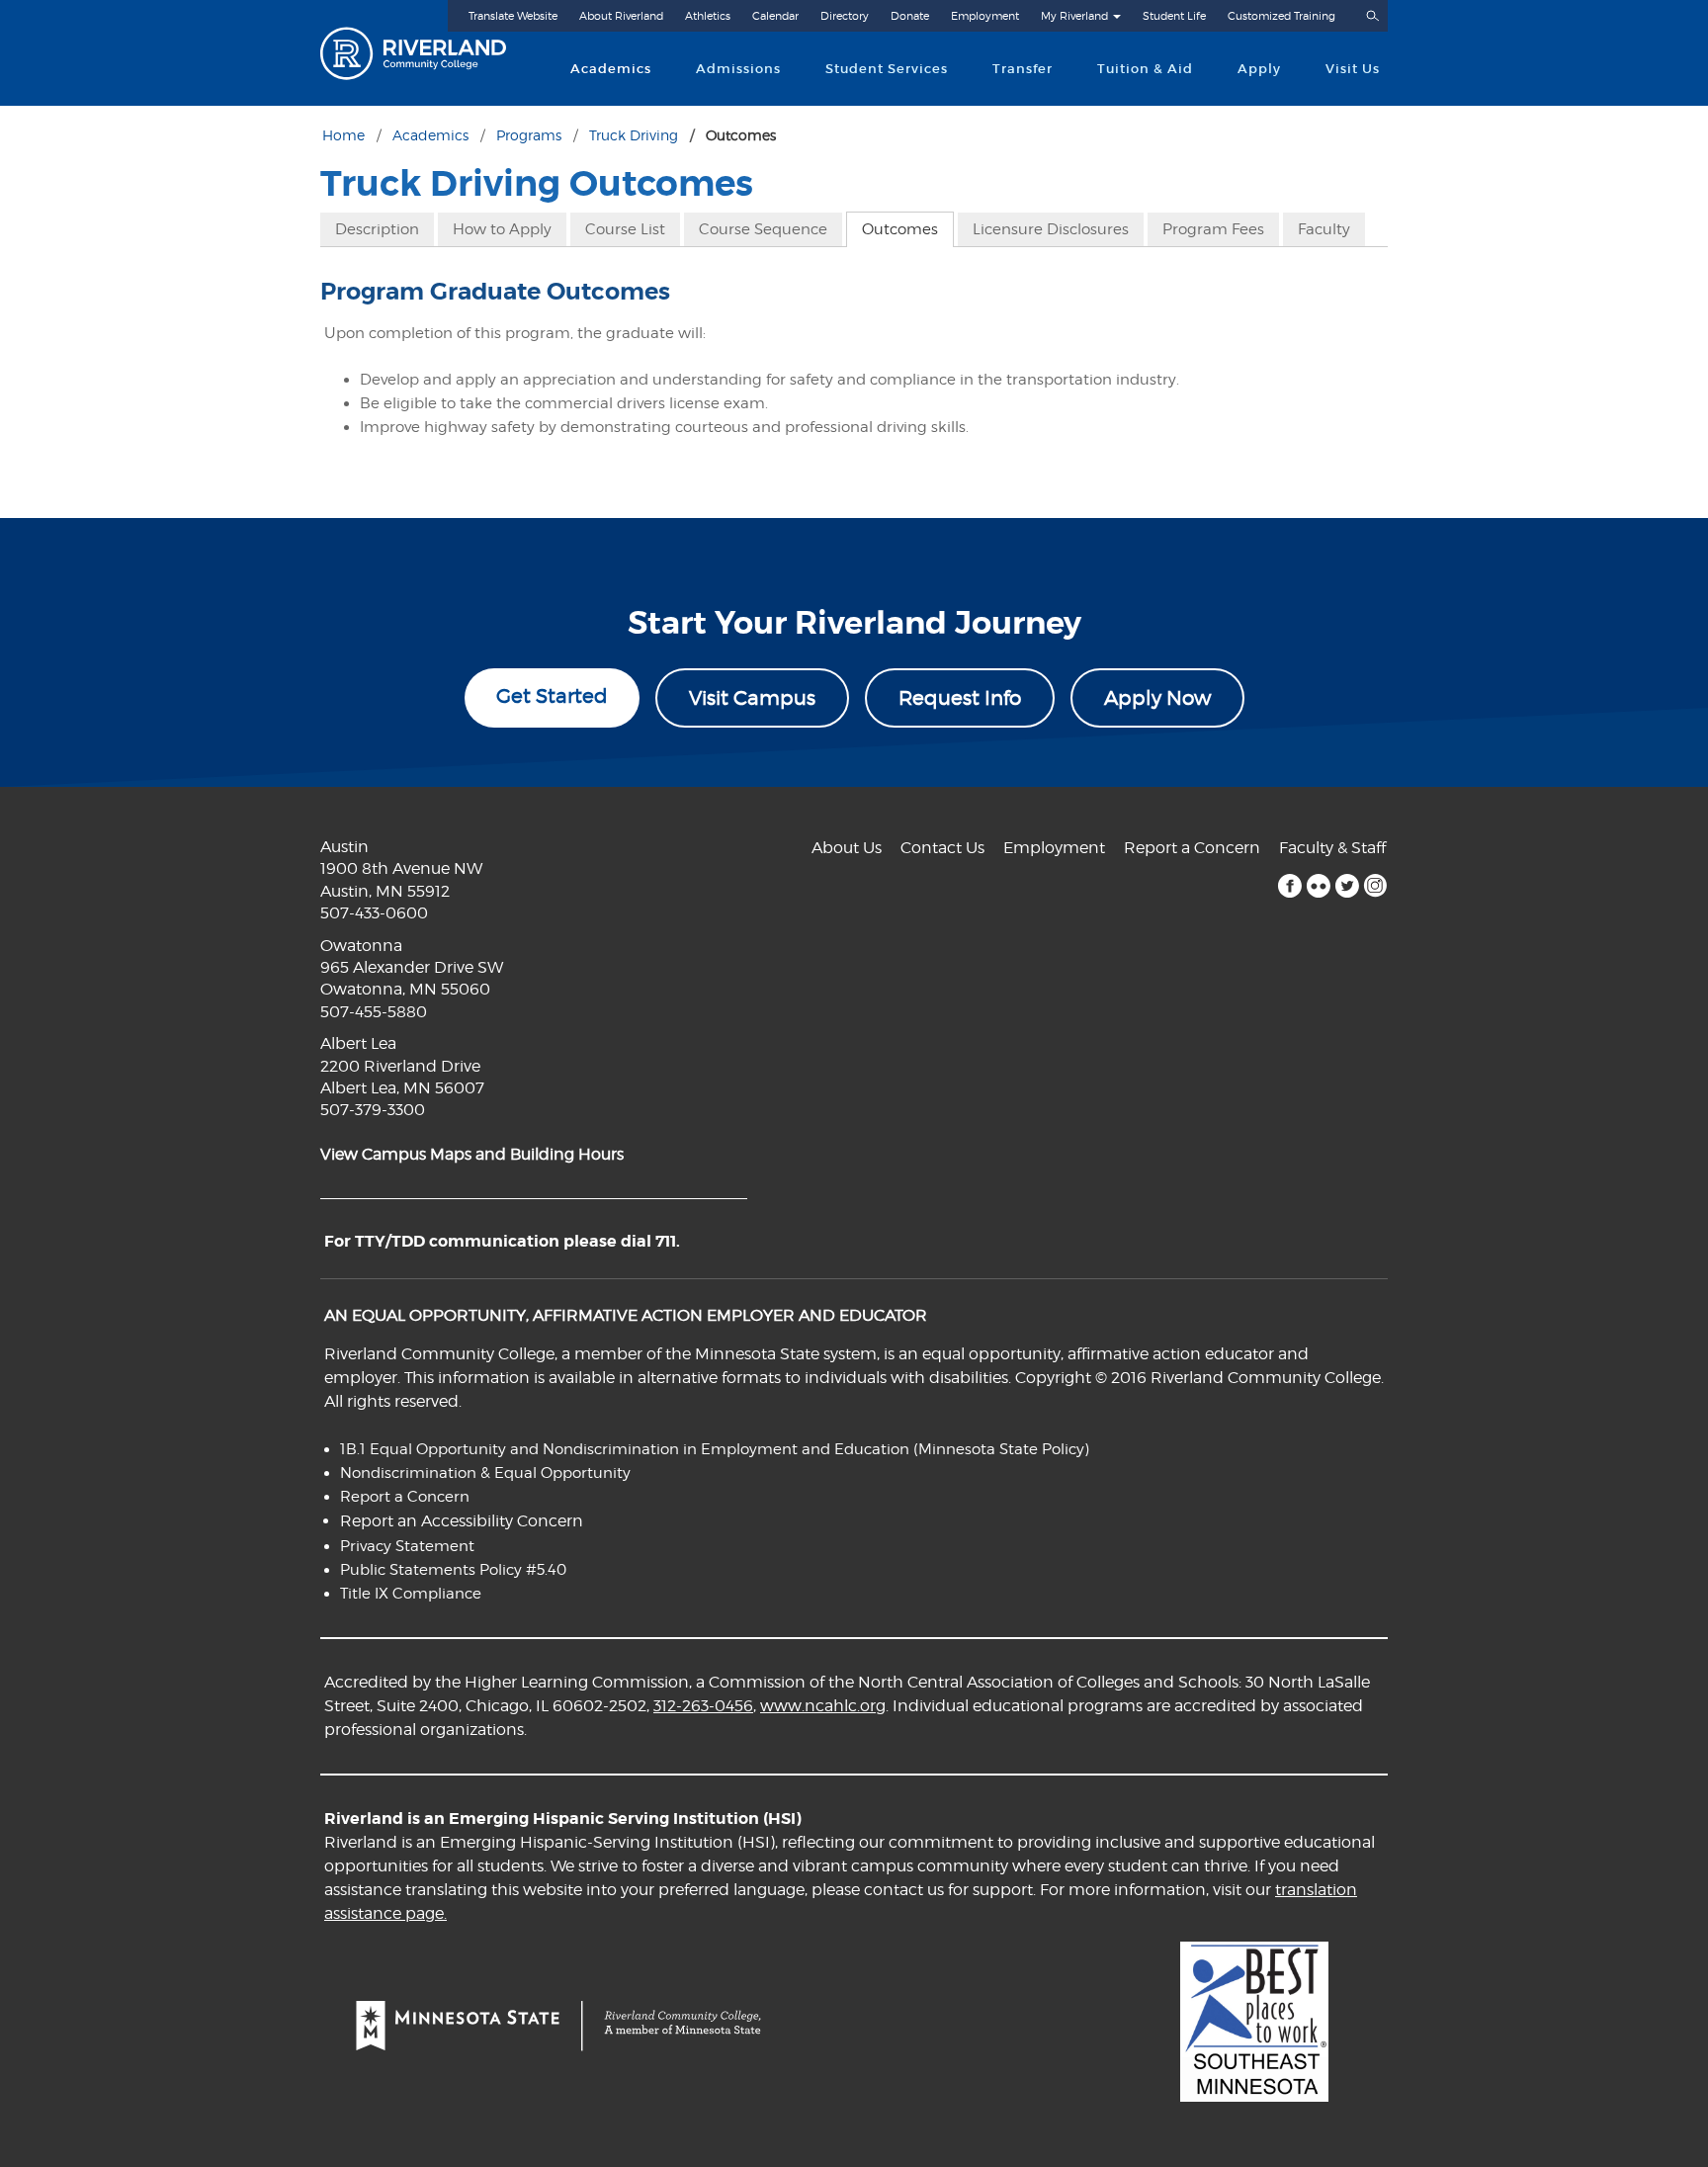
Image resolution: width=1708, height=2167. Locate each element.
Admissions (738, 69)
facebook (1289, 886)
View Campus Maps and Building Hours (472, 1154)
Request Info (960, 698)
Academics (611, 69)
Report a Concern (1192, 848)
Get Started (552, 696)
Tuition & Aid (1145, 69)
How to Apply (502, 229)
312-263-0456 (703, 1706)
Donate (910, 16)
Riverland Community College (430, 53)
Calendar (775, 16)
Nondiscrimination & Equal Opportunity (485, 1473)
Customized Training (1281, 16)
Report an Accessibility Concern (462, 1521)
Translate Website (513, 16)
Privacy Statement (407, 1546)
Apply (1259, 69)
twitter (1347, 886)
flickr (1318, 886)
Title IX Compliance (411, 1594)
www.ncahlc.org (823, 1706)
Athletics (708, 16)
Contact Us (942, 848)
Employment (985, 16)
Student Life (1174, 16)
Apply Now (1157, 698)
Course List (625, 229)
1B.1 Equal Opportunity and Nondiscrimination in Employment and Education (625, 1449)
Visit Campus (752, 698)
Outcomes (900, 229)
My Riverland (1074, 16)
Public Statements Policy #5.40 (453, 1570)
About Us (847, 848)
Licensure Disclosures (1051, 229)
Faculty (1324, 229)
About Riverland (621, 16)
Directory (845, 16)
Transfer (1023, 69)
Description (377, 229)
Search (1372, 16)
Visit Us (1353, 69)
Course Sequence (763, 229)
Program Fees (1213, 229)
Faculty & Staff (1332, 848)
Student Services (887, 69)
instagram (1375, 886)
